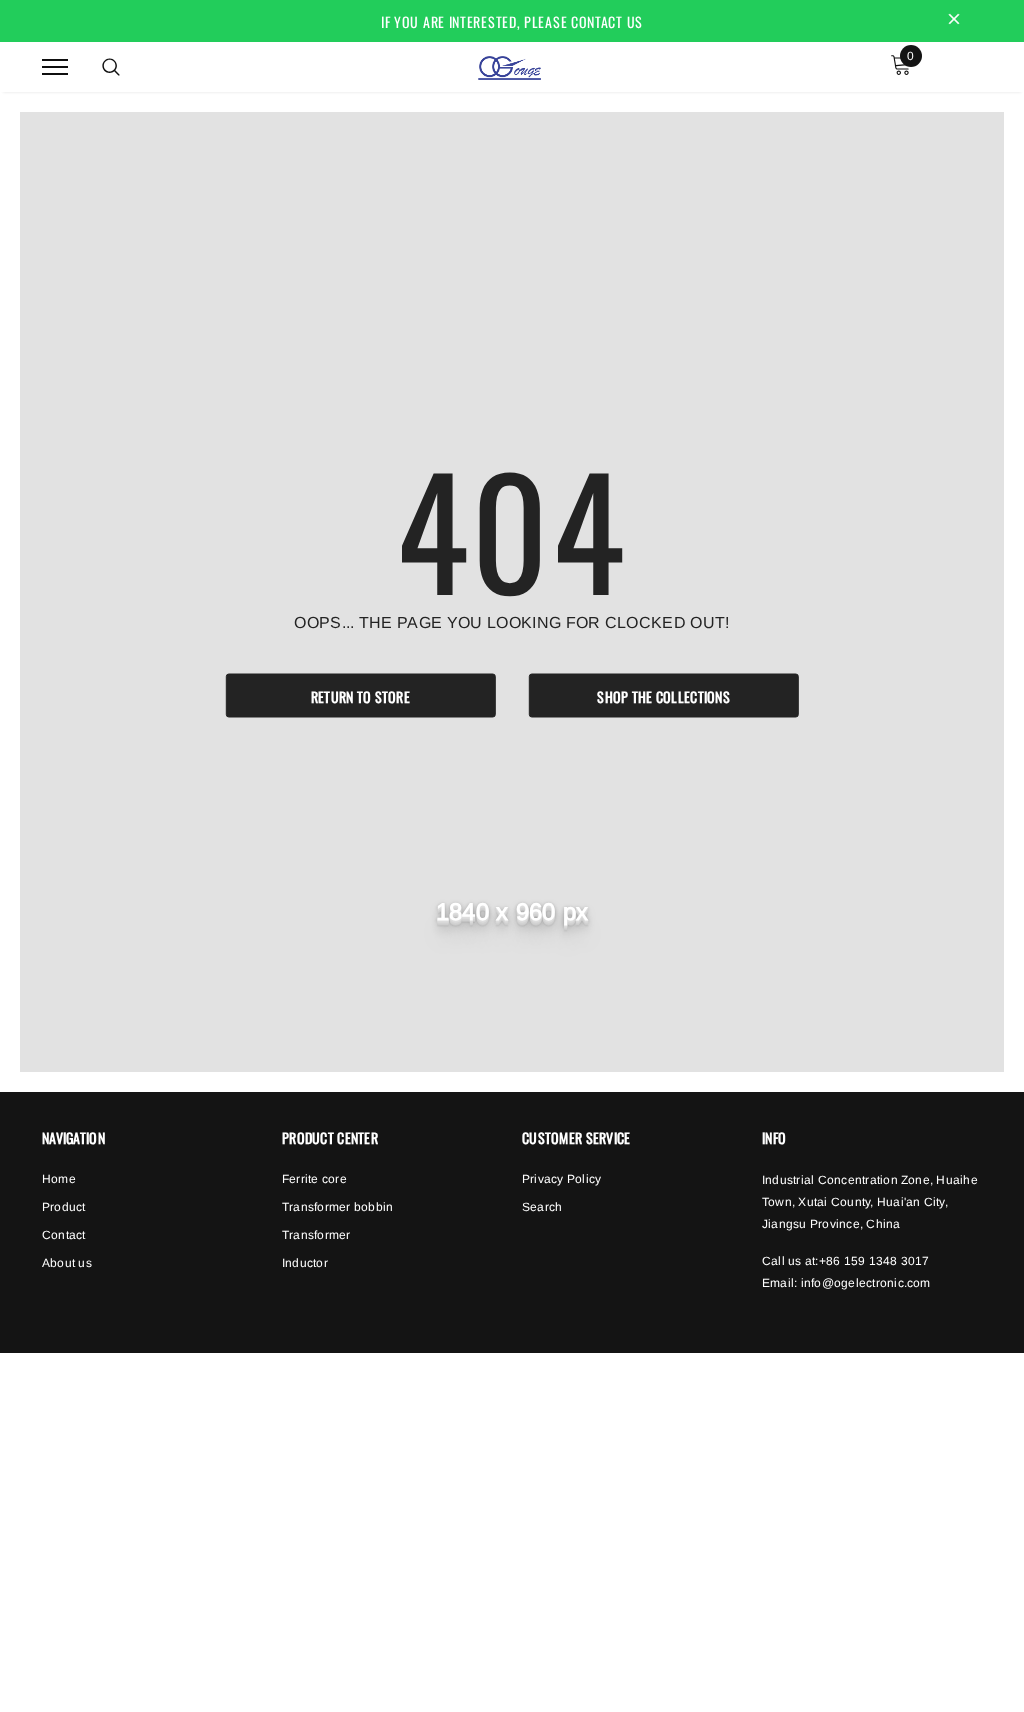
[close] (954, 21)
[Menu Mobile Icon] (55, 66)
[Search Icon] (111, 67)
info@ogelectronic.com (866, 1283)
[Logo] (509, 65)
